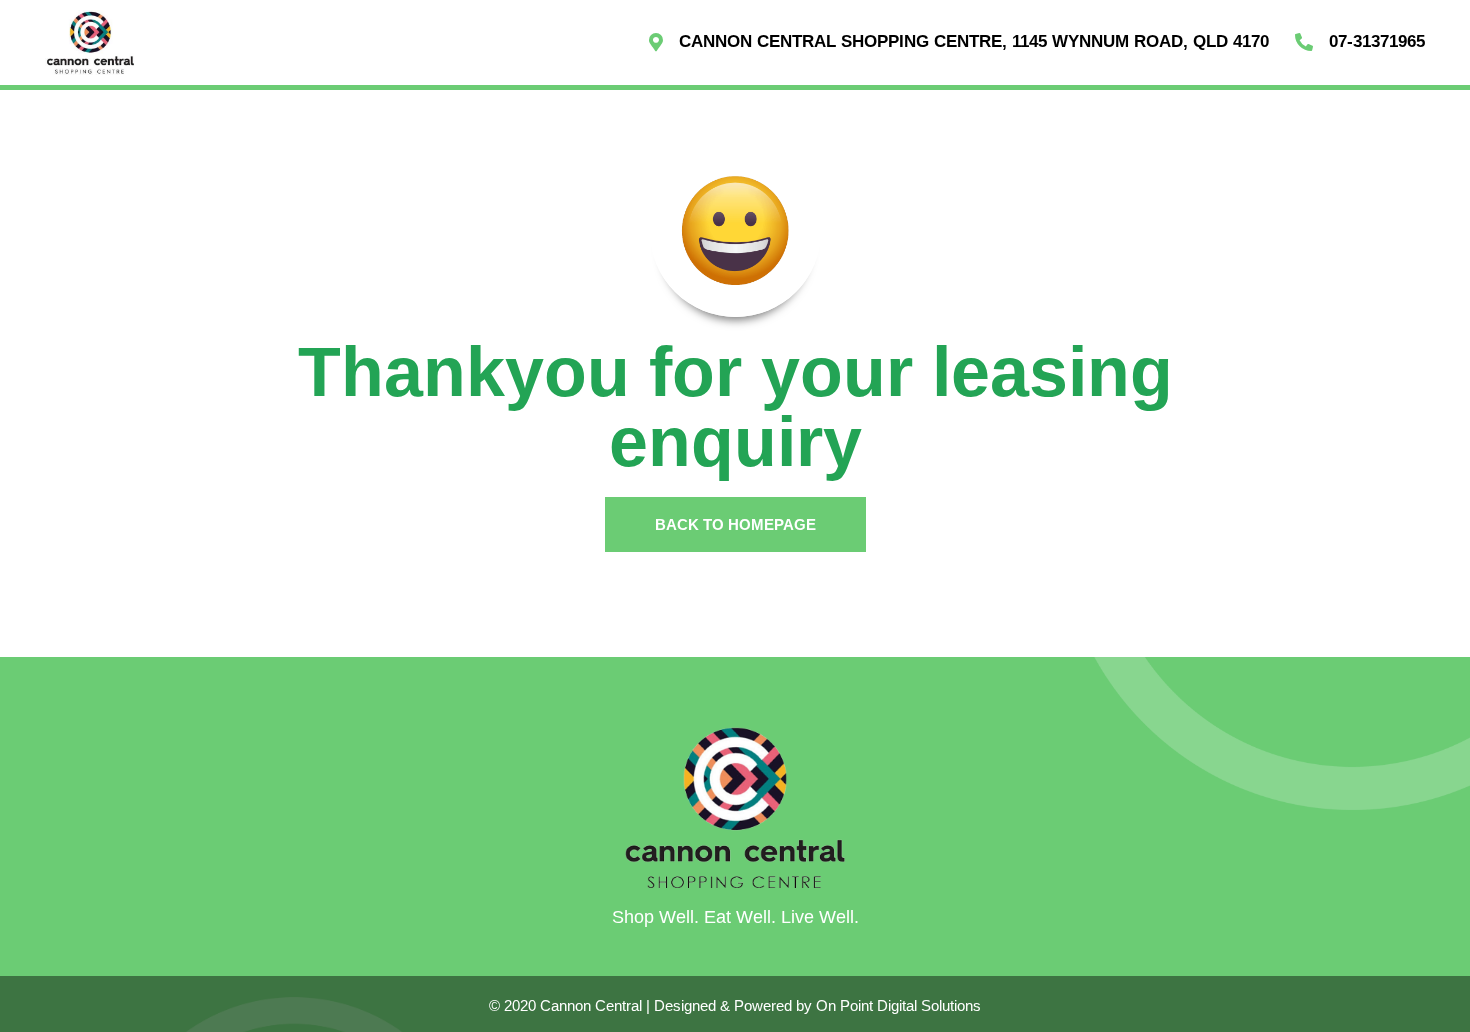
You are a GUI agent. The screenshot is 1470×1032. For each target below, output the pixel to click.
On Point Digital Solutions (898, 1005)
